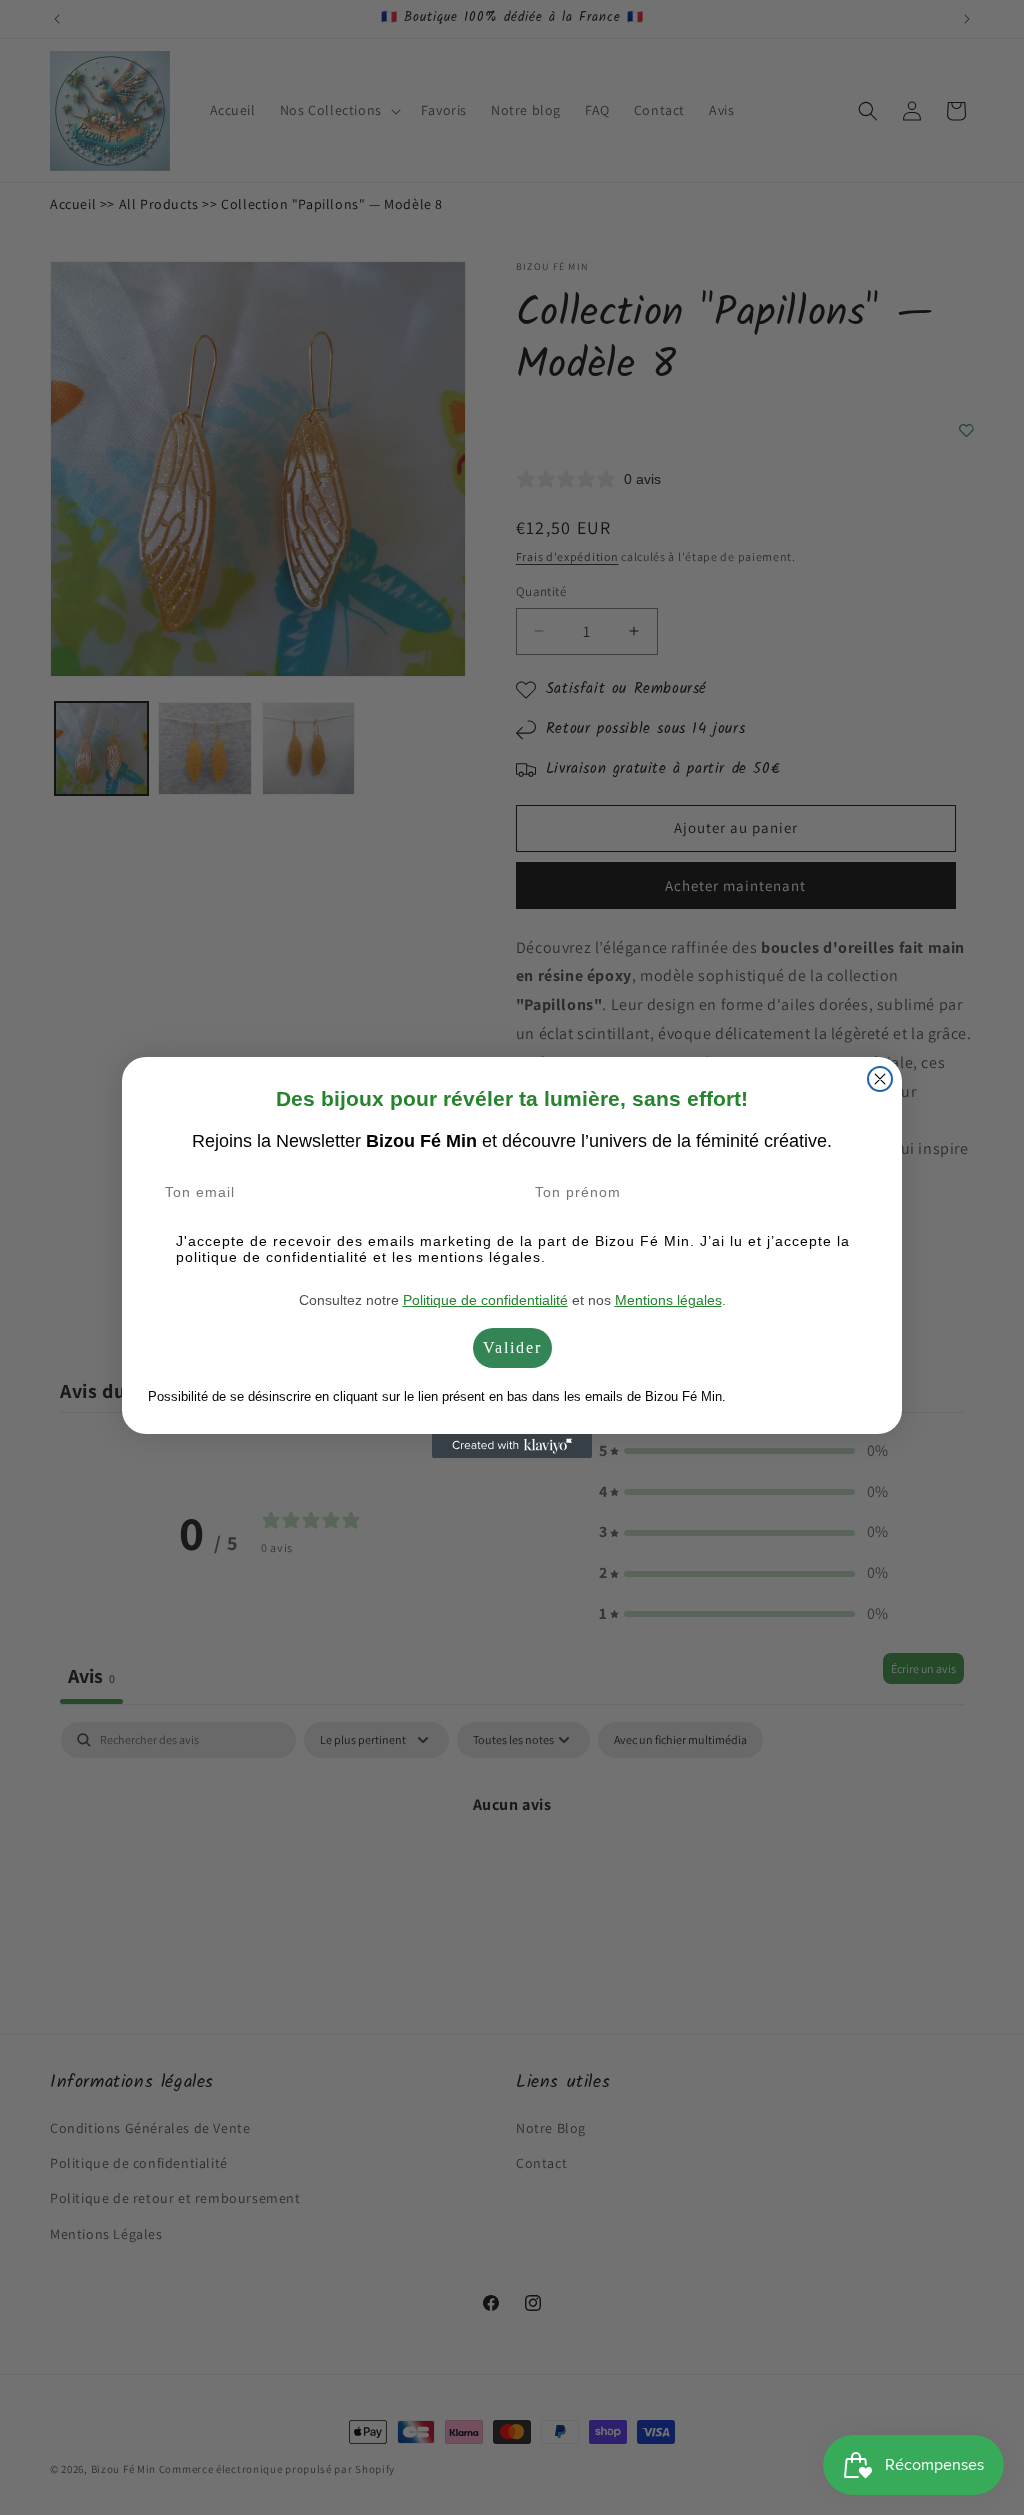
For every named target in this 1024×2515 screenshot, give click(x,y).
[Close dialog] (880, 1079)
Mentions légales (668, 1300)
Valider (512, 1347)
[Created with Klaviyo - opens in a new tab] (512, 1446)
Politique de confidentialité (485, 1300)
